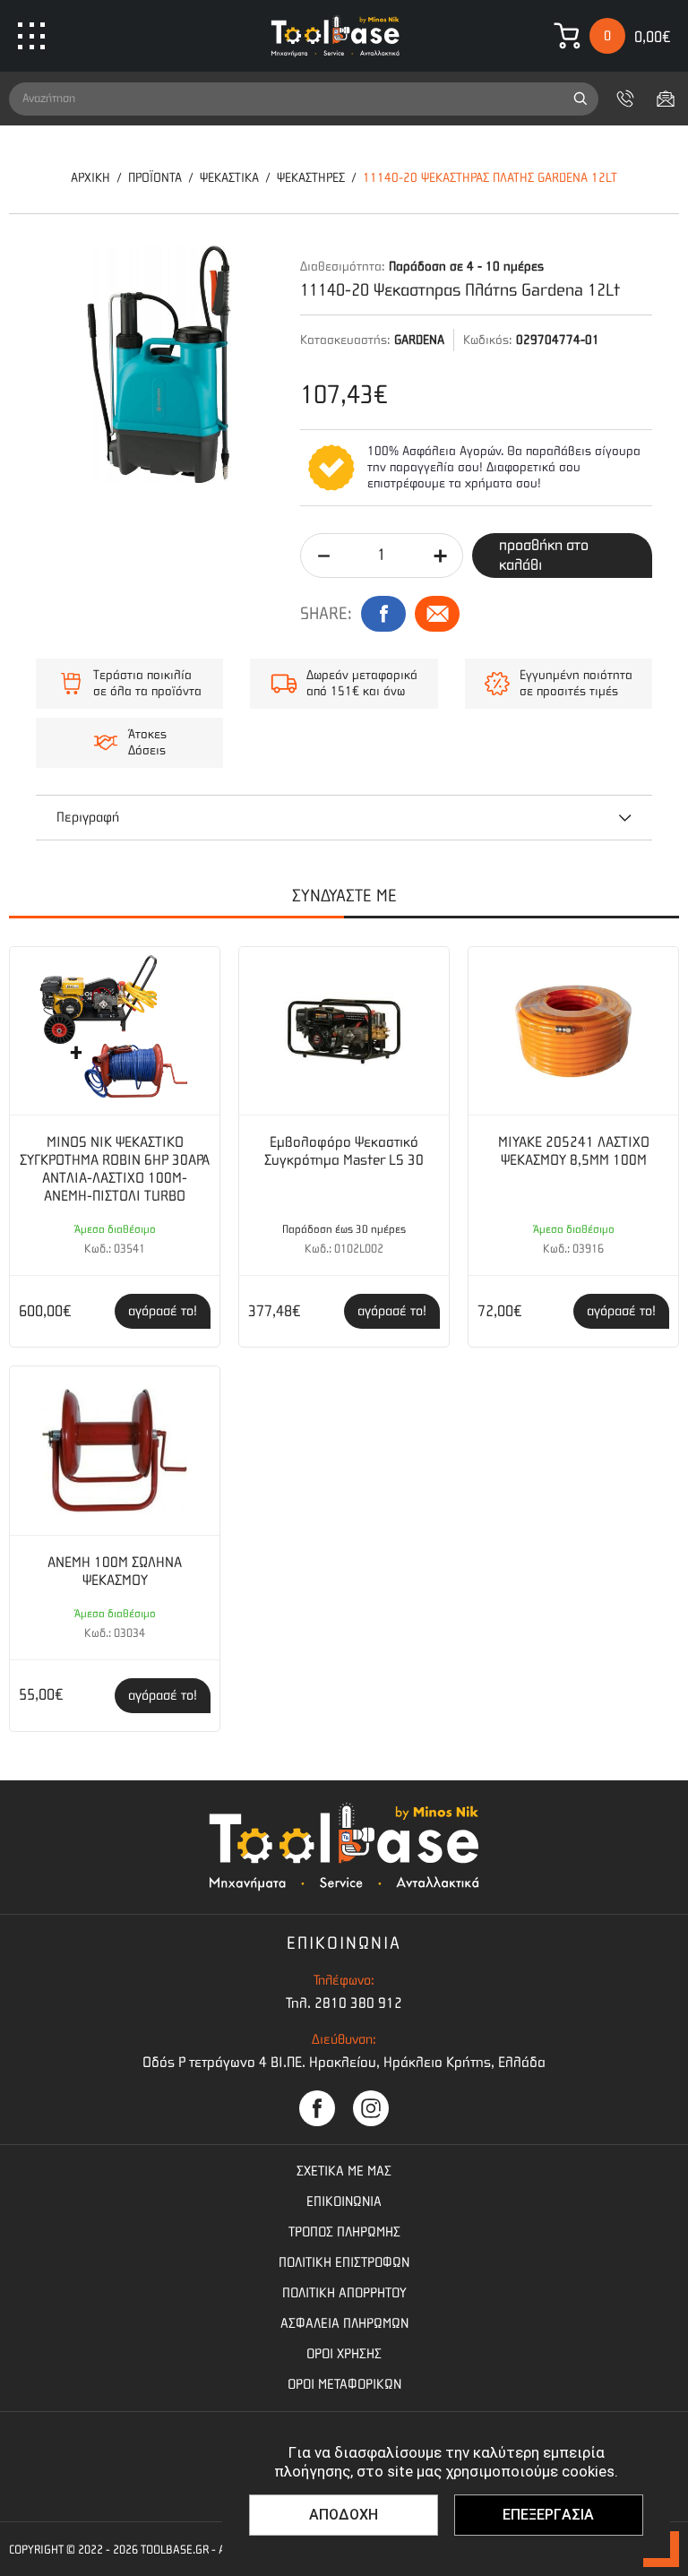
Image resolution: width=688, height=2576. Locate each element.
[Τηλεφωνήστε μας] (625, 99)
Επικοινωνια (344, 2201)
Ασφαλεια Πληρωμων (344, 2323)
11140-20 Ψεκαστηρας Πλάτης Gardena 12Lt (490, 178)
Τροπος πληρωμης (344, 2232)
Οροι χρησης (344, 2354)
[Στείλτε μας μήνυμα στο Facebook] (317, 2108)
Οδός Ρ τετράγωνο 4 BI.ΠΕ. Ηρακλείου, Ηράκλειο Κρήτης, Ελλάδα (344, 2062)
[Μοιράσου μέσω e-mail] (437, 614)
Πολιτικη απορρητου (344, 2293)
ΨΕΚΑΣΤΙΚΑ (229, 178)
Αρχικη (90, 178)
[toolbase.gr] (335, 36)
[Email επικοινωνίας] (666, 99)
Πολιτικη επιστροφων (344, 2262)
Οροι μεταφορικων (344, 2384)
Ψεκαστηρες (311, 178)
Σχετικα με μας (344, 2171)
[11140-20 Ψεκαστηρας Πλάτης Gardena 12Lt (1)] (159, 364)
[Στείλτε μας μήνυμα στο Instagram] (371, 2108)
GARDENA (419, 340)
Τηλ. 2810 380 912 (344, 2003)
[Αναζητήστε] (580, 99)
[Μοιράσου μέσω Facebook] (383, 614)
